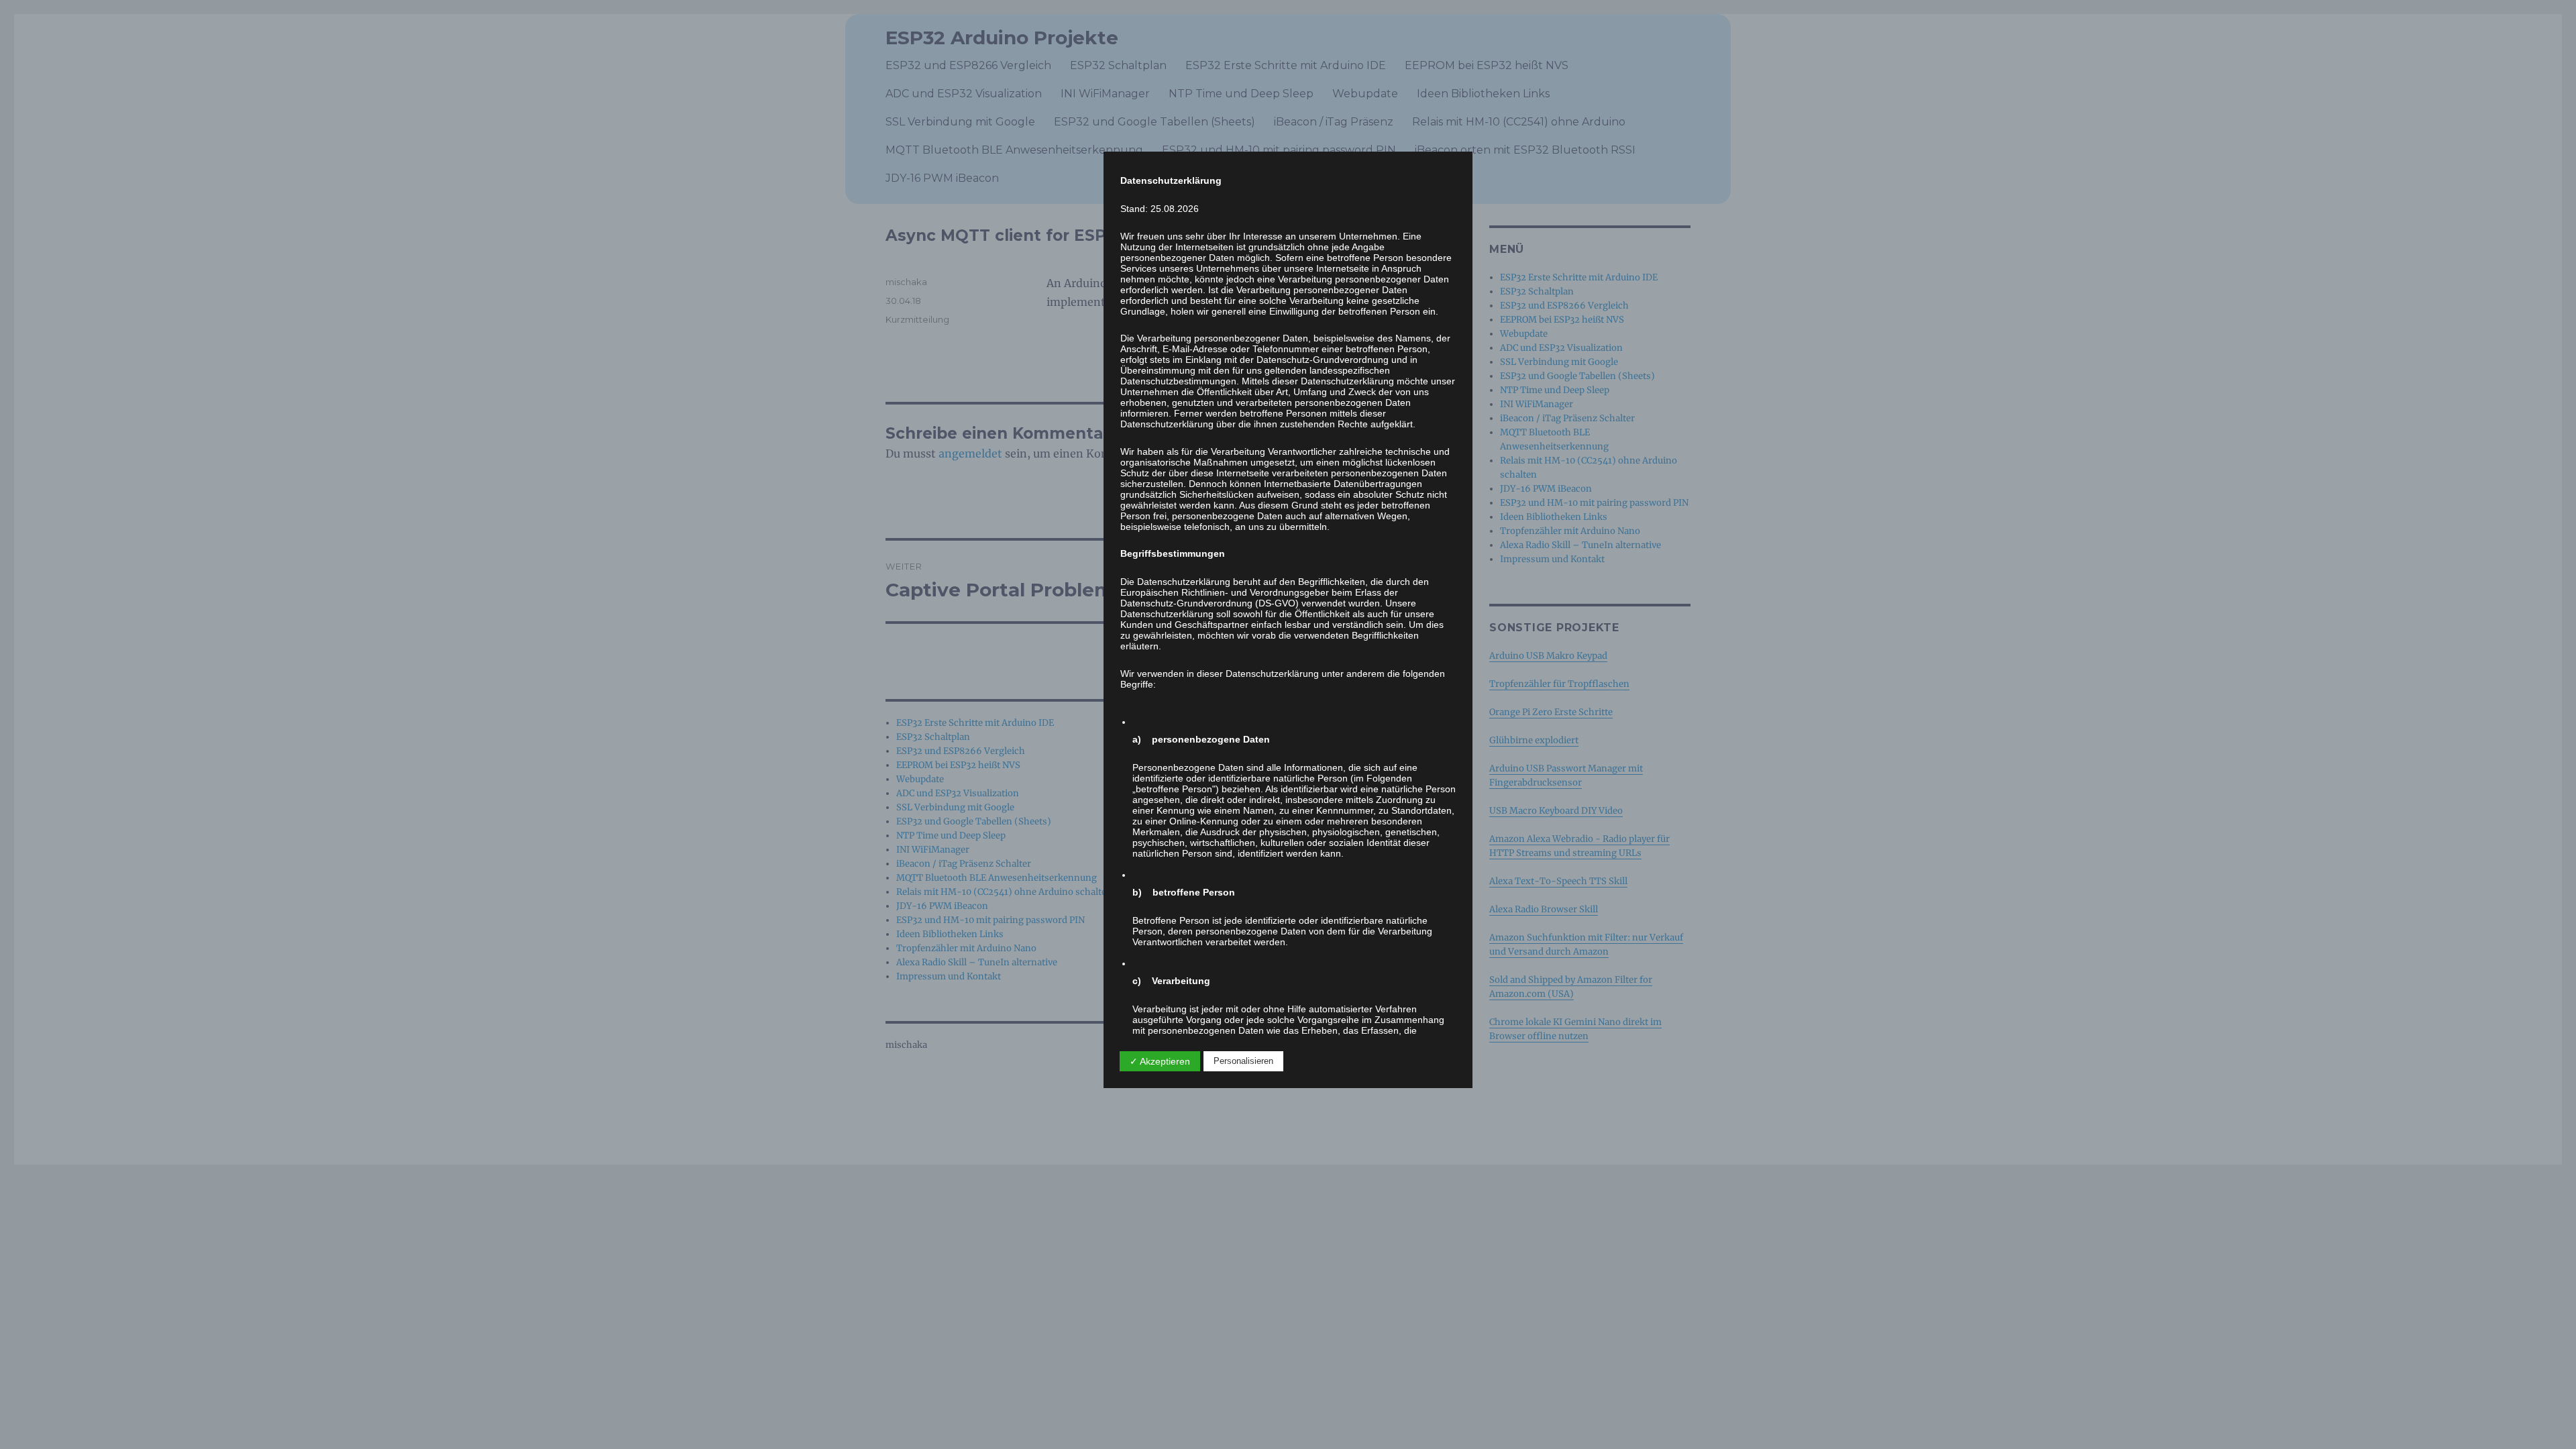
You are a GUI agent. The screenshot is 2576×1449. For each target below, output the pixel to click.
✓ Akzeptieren (1160, 1061)
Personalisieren (1243, 1061)
